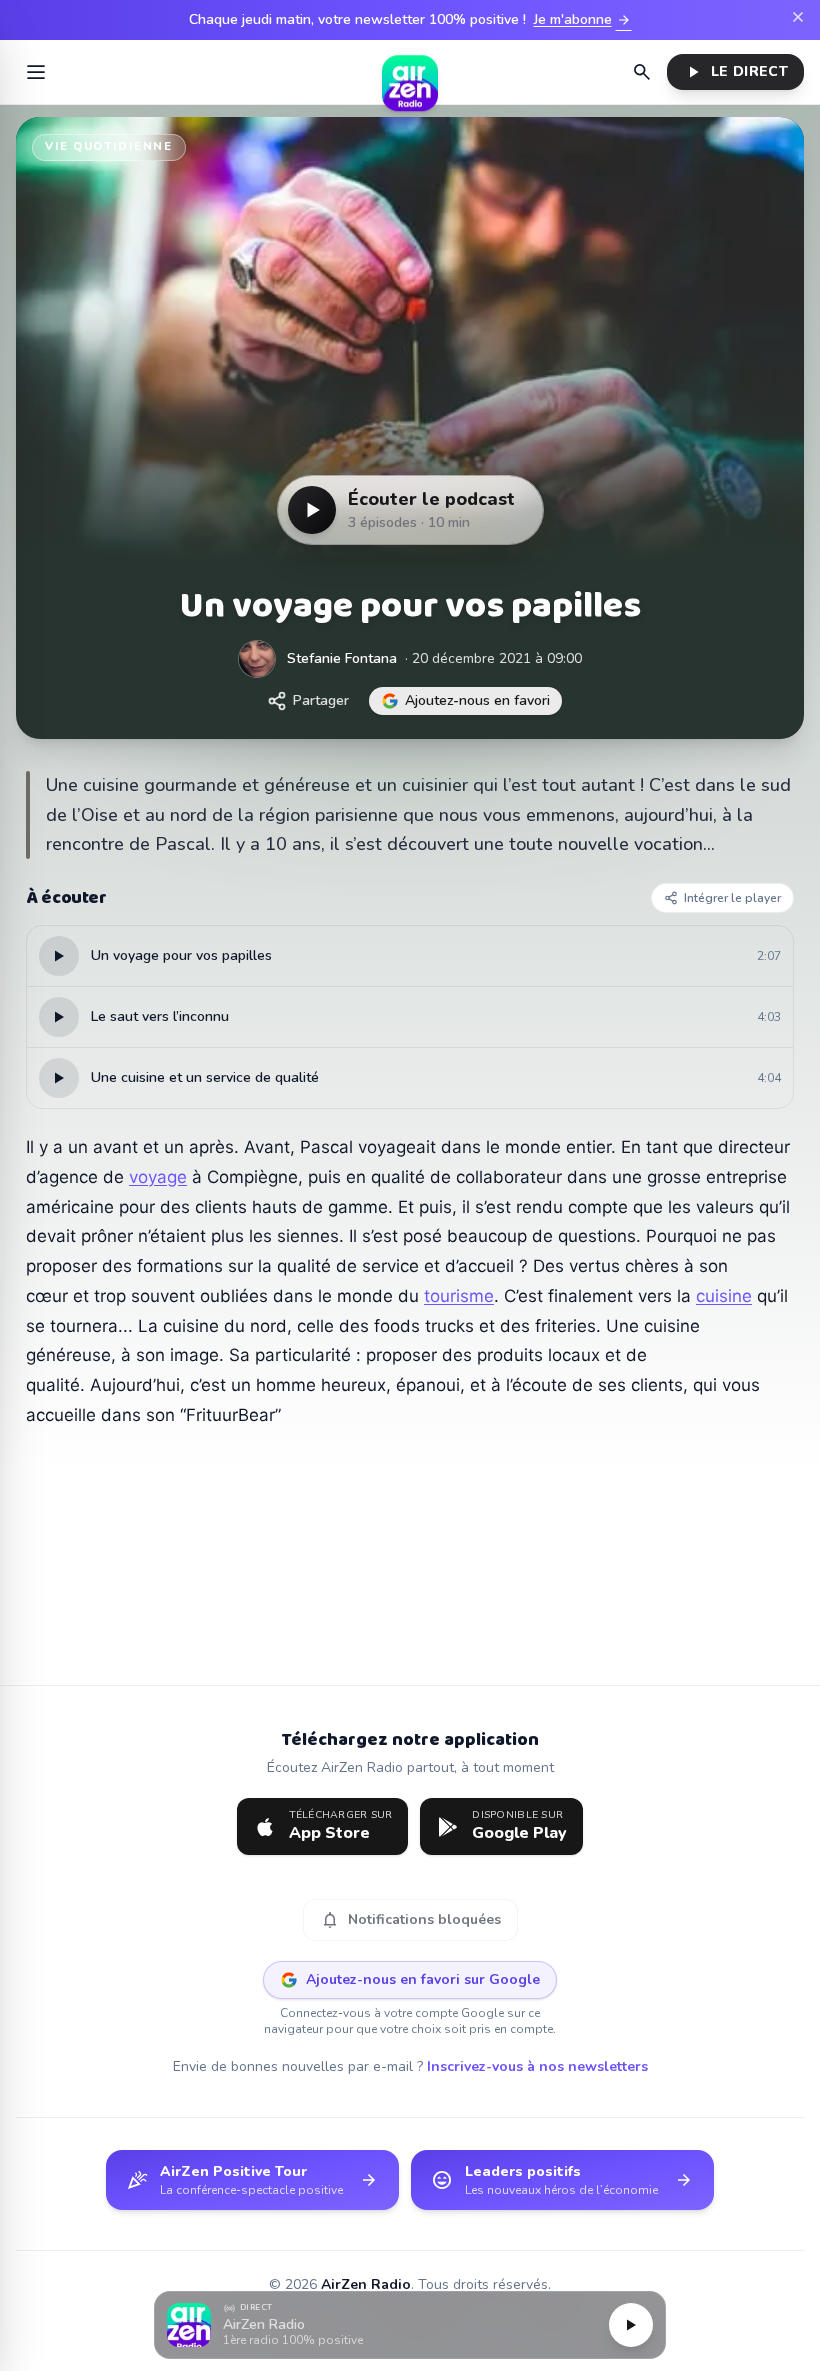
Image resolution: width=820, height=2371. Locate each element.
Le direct (735, 72)
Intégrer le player (732, 898)
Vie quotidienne (109, 146)
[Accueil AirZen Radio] (410, 72)
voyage (158, 1177)
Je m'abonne (583, 20)
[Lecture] (631, 2325)
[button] (410, 2325)
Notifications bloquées (410, 1920)
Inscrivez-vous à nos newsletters (537, 2066)
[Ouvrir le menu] (36, 72)
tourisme (459, 1296)
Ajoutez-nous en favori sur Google (423, 1979)
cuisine (724, 1296)
